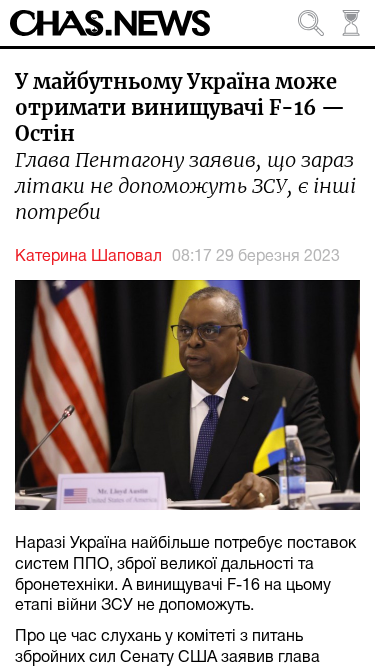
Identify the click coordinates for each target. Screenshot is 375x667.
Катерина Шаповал (88, 257)
